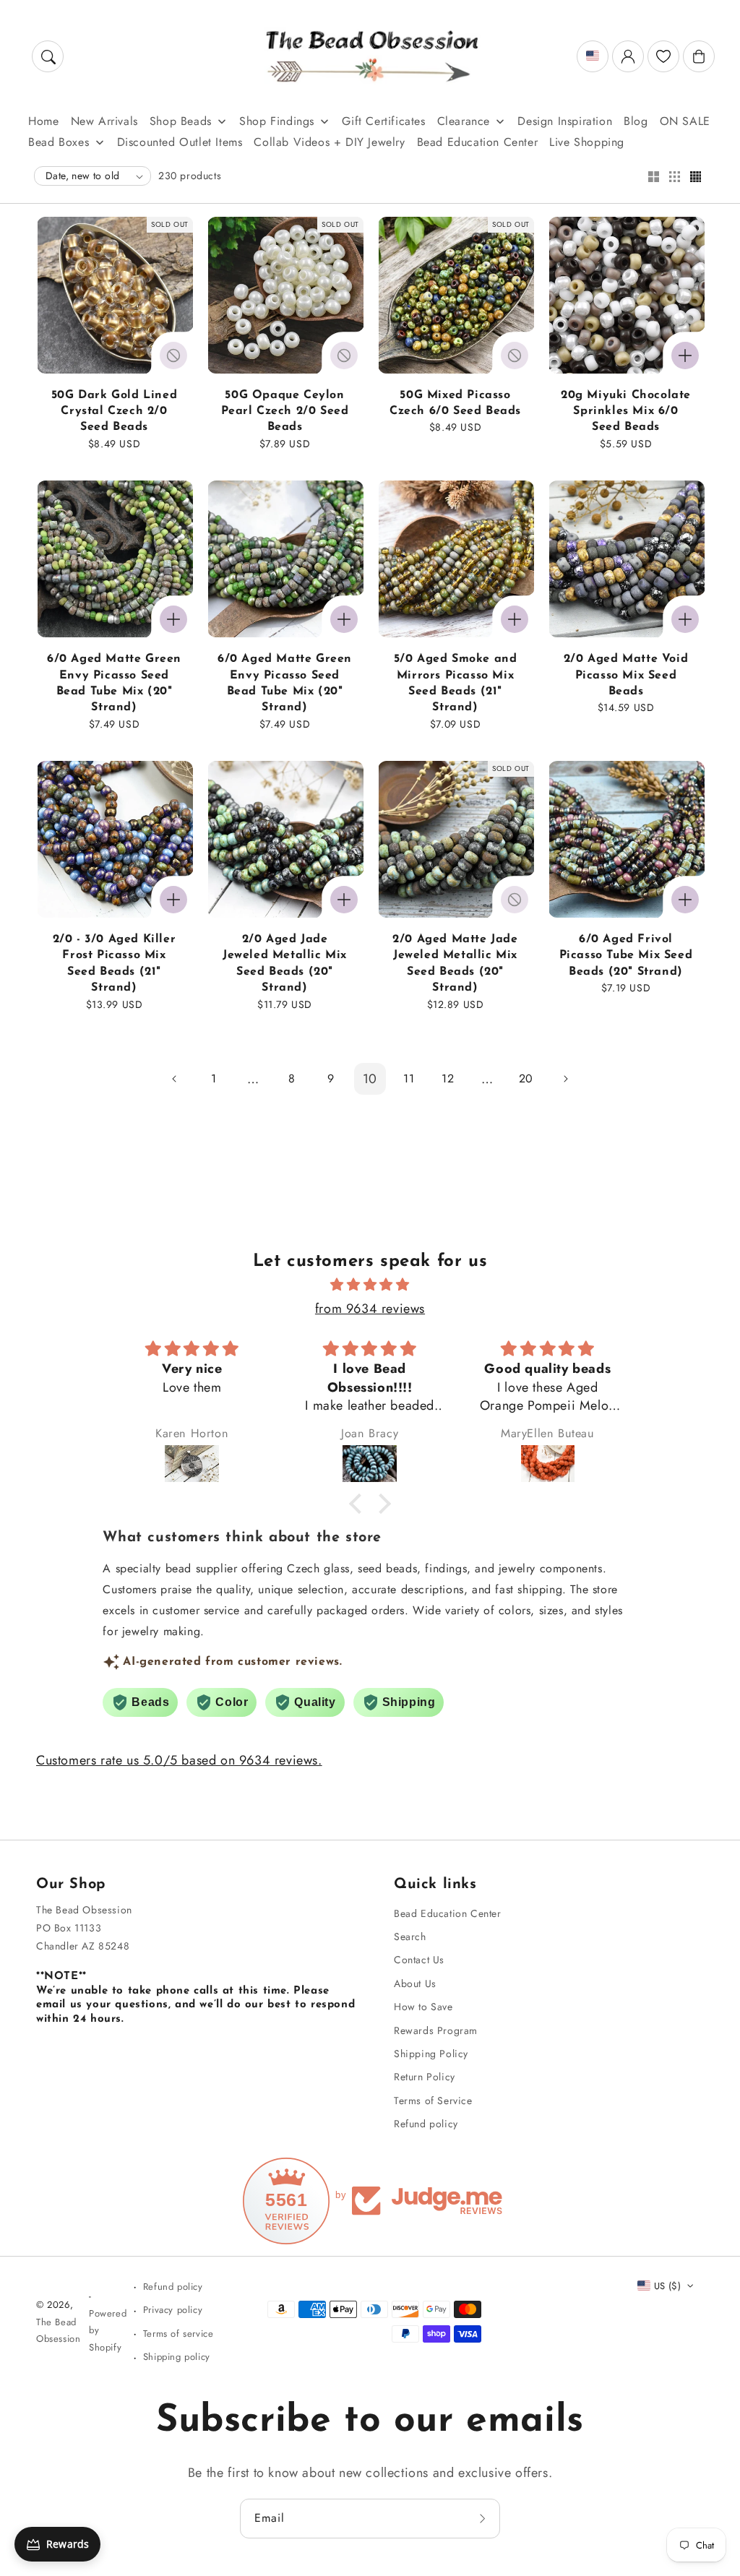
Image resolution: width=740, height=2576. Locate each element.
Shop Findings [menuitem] (277, 121)
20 (526, 1078)
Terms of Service (433, 2101)
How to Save (423, 2007)
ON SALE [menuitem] (685, 121)
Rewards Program (436, 2030)
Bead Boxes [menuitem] (59, 142)
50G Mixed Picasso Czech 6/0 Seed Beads (455, 403)
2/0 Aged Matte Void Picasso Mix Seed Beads (626, 675)
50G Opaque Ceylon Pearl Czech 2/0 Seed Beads (285, 412)
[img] (370, 1285)
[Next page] (565, 1079)
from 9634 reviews (370, 1309)
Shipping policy (177, 2357)
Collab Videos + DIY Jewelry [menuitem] (329, 142)
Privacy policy (173, 2310)
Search (410, 1937)
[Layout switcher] (653, 178)
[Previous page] (175, 1079)
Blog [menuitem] (636, 121)
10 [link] (370, 1079)
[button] (48, 56)
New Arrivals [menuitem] (104, 121)
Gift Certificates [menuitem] (383, 121)
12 (448, 1078)
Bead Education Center (448, 1913)
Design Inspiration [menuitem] (565, 121)
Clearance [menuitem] (464, 121)
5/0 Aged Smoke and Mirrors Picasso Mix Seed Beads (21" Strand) (456, 683)
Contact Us (419, 1960)
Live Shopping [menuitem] (587, 142)
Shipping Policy (431, 2054)
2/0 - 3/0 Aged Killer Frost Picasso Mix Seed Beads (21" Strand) (115, 964)
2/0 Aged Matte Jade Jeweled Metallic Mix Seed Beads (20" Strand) (455, 964)
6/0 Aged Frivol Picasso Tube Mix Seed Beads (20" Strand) (626, 956)
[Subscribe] (484, 2518)
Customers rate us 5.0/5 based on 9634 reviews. (179, 1760)
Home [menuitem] (43, 121)
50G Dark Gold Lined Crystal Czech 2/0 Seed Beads (114, 412)
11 (409, 1078)
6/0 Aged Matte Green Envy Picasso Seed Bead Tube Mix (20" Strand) (114, 683)
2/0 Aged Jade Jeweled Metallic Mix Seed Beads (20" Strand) (285, 964)
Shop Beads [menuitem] (181, 121)
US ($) (667, 2286)
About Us (415, 1983)
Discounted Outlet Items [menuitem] (180, 142)
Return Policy (425, 2077)
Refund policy (426, 2124)
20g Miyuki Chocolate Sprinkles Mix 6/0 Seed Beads (626, 412)
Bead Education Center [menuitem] (478, 142)
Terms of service (178, 2334)
